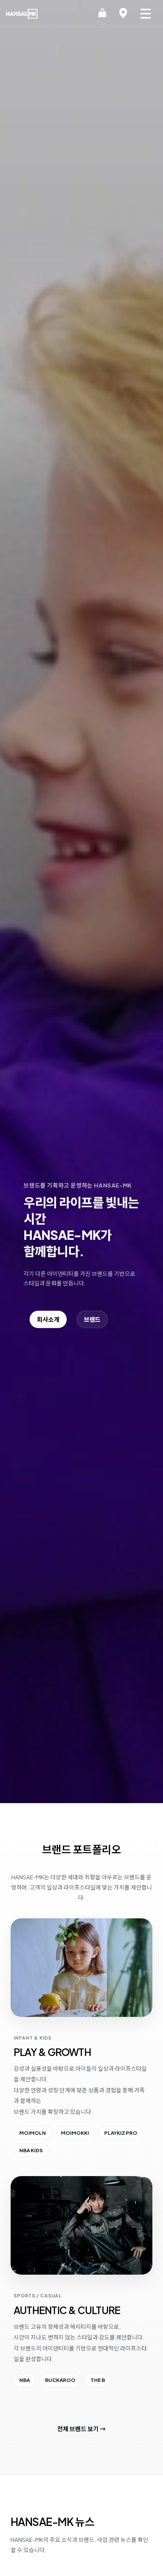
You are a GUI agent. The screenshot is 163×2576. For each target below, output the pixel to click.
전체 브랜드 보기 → (81, 2429)
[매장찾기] (123, 14)
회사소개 (48, 1319)
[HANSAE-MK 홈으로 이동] (22, 14)
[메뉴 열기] (146, 14)
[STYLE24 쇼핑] (102, 14)
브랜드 (92, 1319)
